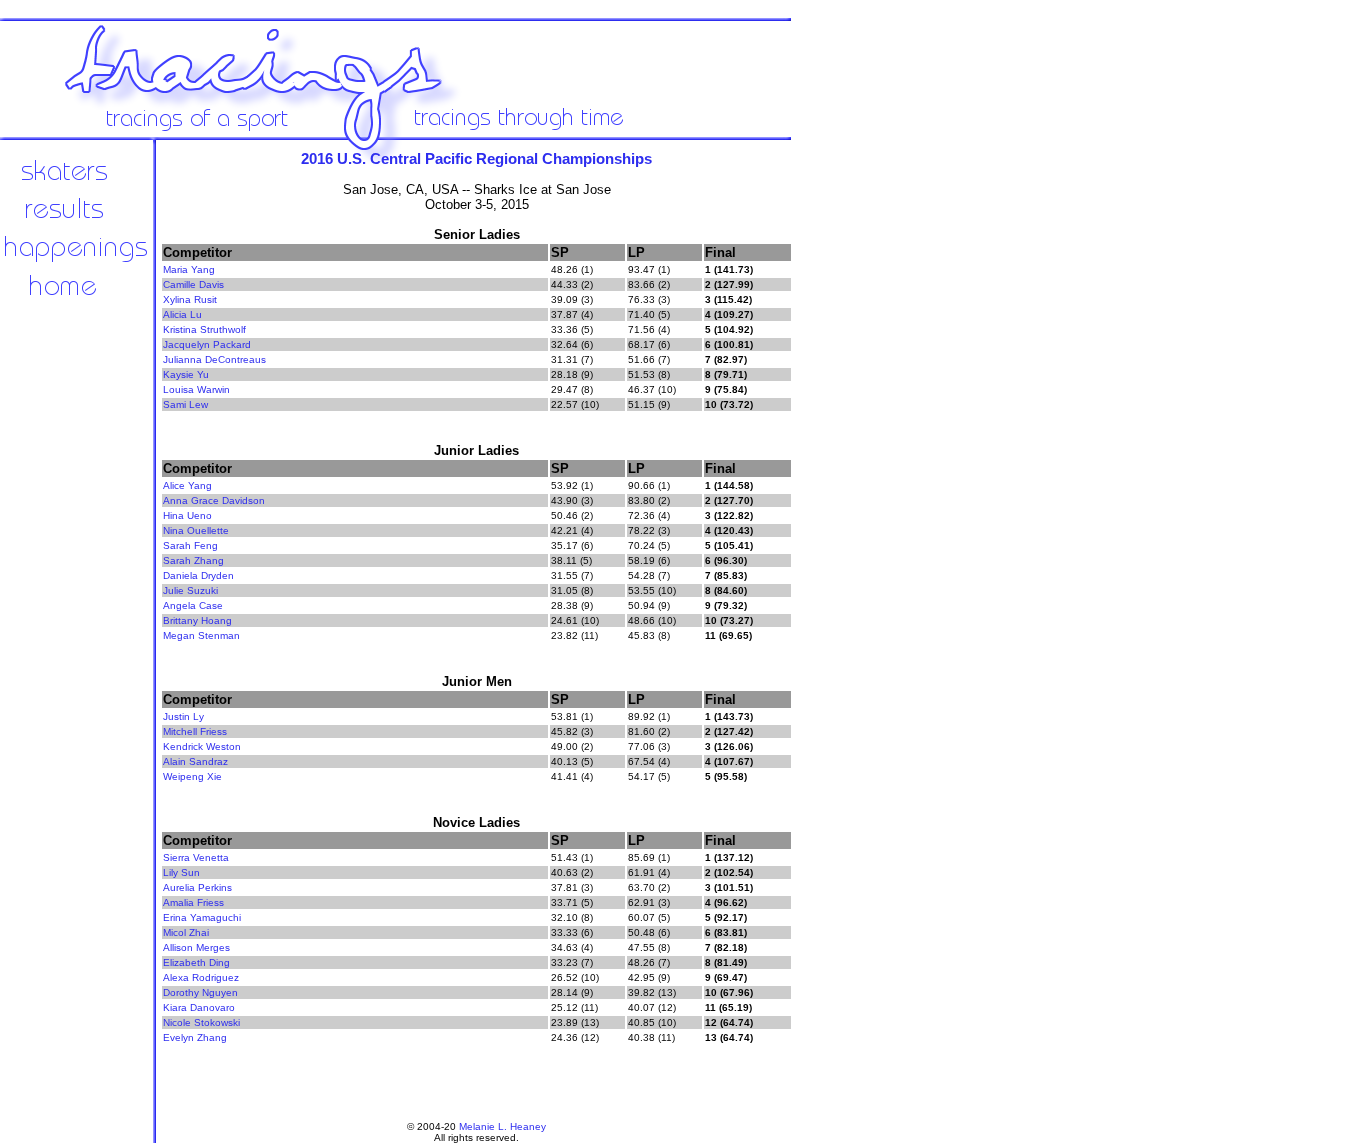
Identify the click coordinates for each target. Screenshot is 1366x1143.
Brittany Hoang (197, 620)
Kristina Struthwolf (204, 329)
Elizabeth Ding (196, 962)
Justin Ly (183, 716)
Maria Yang (189, 269)
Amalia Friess (193, 902)
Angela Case (193, 605)
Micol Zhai (186, 932)
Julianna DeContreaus (214, 359)
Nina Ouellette (196, 530)
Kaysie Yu (186, 374)
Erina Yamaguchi (202, 917)
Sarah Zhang (193, 560)
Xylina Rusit (190, 299)
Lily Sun (181, 872)
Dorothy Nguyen (200, 992)
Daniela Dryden (198, 575)
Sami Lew (185, 404)
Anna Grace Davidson (214, 500)
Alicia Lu (182, 314)
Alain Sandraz (195, 761)
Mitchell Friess (195, 731)
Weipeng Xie (192, 776)
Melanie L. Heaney (502, 1126)
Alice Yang (187, 485)
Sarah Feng (190, 545)
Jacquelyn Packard (207, 344)
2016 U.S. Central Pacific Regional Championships (476, 158)
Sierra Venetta (196, 857)
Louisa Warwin (196, 389)
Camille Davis (193, 284)
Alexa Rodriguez (201, 977)
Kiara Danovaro (199, 1007)
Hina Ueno (187, 515)
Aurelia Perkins (197, 887)
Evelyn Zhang (195, 1037)
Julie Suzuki (190, 590)
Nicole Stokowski (201, 1022)
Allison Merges (196, 947)
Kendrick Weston (202, 746)
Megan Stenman (201, 635)
